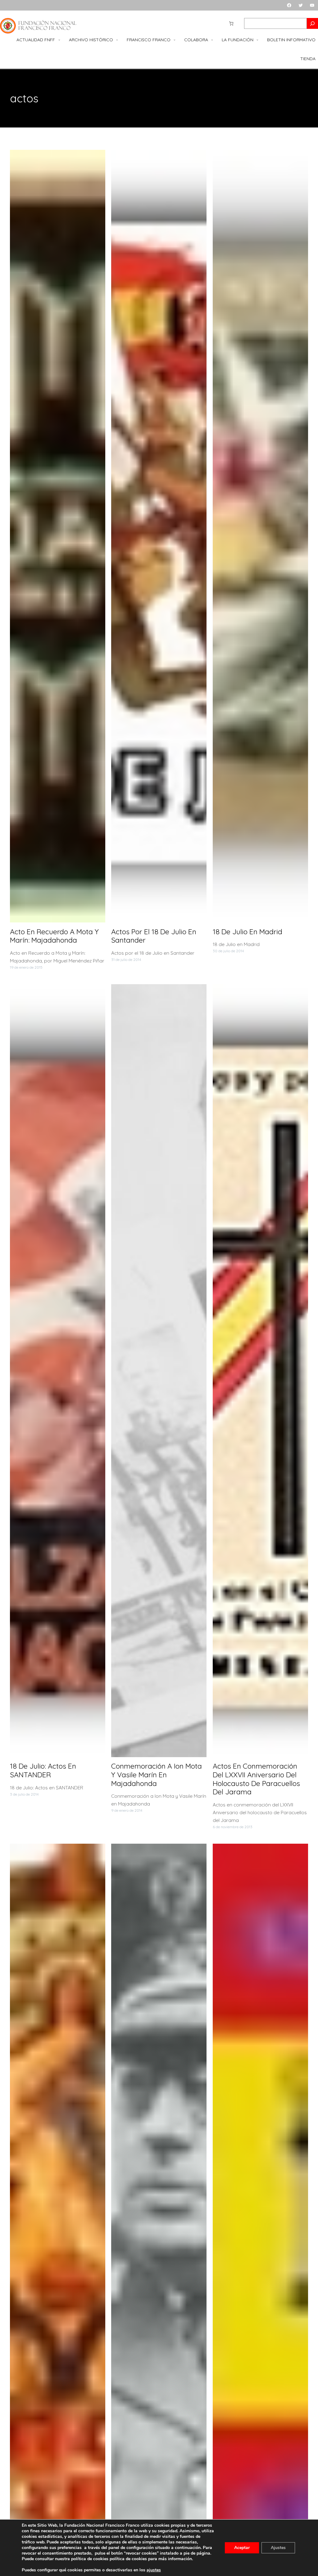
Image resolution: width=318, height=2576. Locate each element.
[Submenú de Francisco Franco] (175, 40)
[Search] (312, 23)
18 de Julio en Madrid (248, 932)
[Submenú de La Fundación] (257, 40)
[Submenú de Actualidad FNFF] (59, 40)
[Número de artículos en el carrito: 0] (231, 23)
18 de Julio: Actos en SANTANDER (43, 1770)
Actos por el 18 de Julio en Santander (154, 936)
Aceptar (242, 2548)
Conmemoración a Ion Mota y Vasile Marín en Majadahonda (157, 1775)
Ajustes (278, 2548)
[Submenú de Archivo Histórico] (117, 40)
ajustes (154, 2570)
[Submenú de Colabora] (212, 40)
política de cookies (128, 2559)
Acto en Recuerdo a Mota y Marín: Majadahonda (54, 936)
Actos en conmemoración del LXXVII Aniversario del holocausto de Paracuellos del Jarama (256, 1779)
